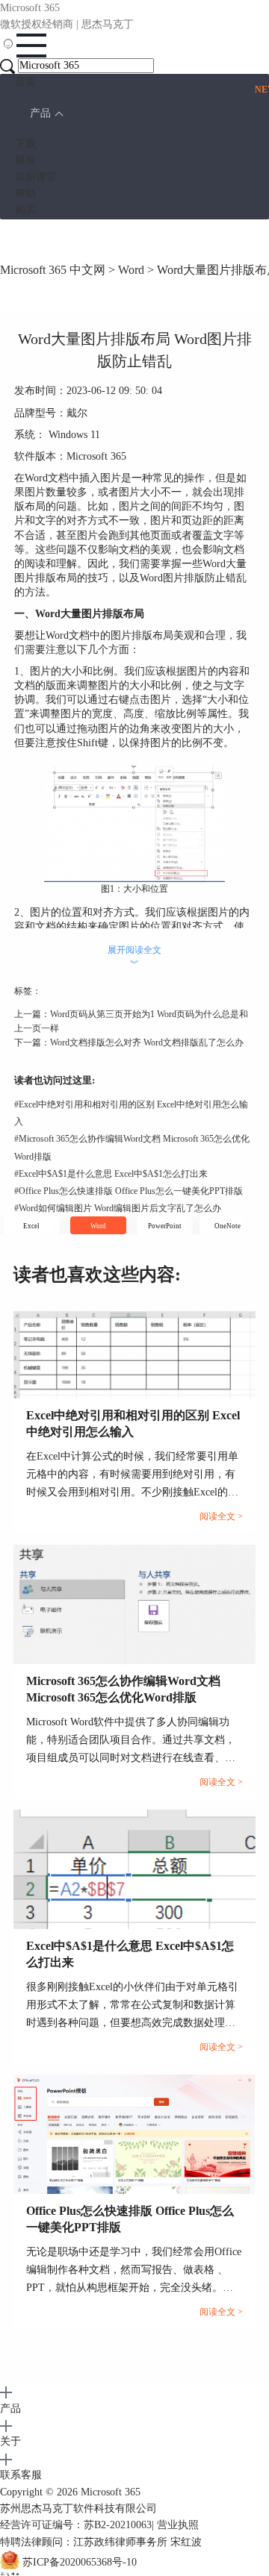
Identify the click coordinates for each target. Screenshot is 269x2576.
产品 (40, 113)
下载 (25, 144)
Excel (31, 1226)
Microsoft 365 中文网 (53, 270)
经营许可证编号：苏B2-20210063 (76, 2525)
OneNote (228, 1226)
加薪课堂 (36, 176)
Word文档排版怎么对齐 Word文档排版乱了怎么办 (147, 1042)
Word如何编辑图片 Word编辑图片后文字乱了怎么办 (118, 1208)
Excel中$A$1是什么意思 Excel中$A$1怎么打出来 (111, 1174)
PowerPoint (165, 1226)
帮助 (25, 194)
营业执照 (178, 2525)
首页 (25, 82)
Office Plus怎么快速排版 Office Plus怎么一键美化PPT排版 (129, 1191)
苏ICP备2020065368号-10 (80, 2562)
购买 (25, 210)
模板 (25, 160)
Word (131, 270)
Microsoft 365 (111, 2492)
